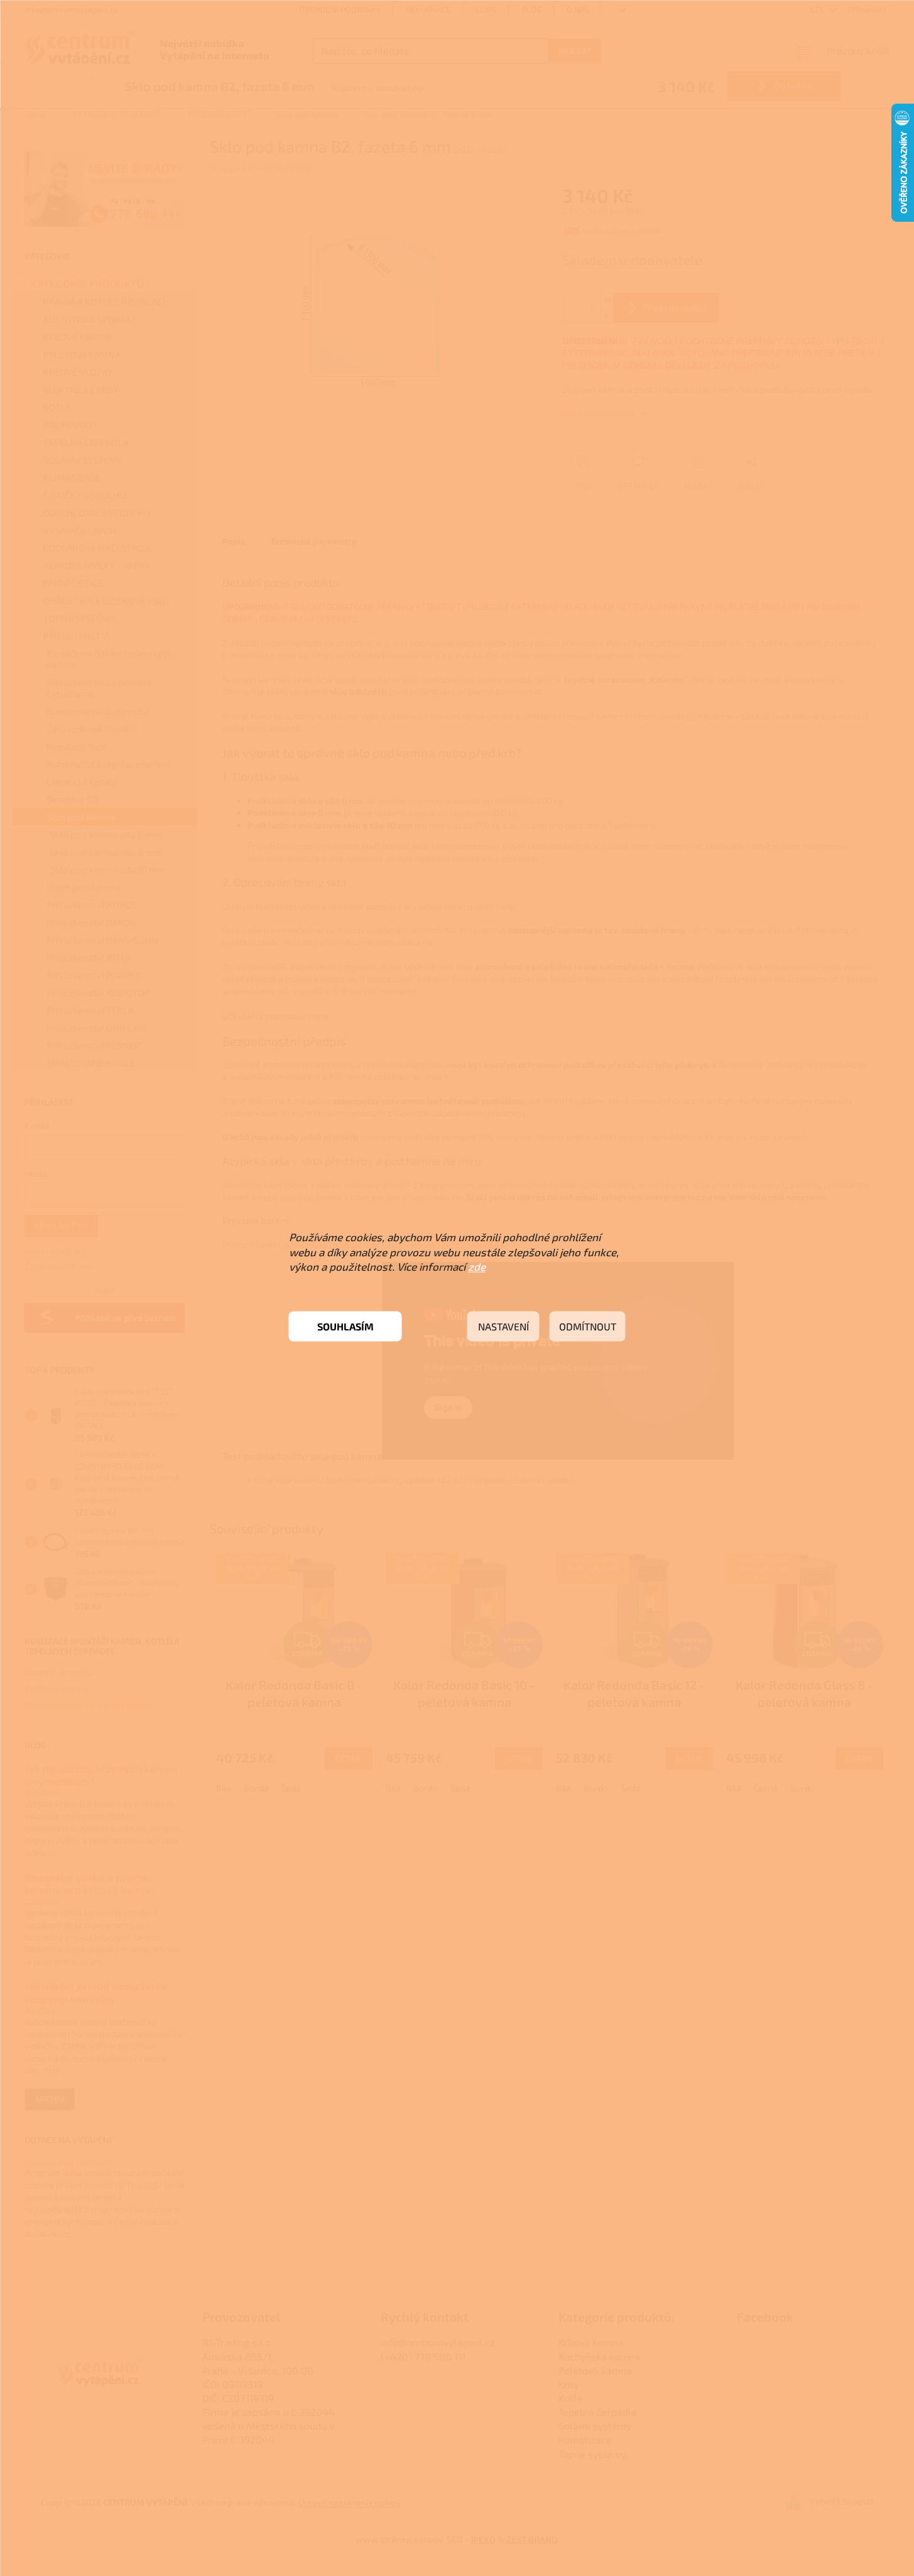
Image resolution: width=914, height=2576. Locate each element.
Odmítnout (588, 1326)
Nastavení (503, 1326)
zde (477, 1266)
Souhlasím (345, 1326)
